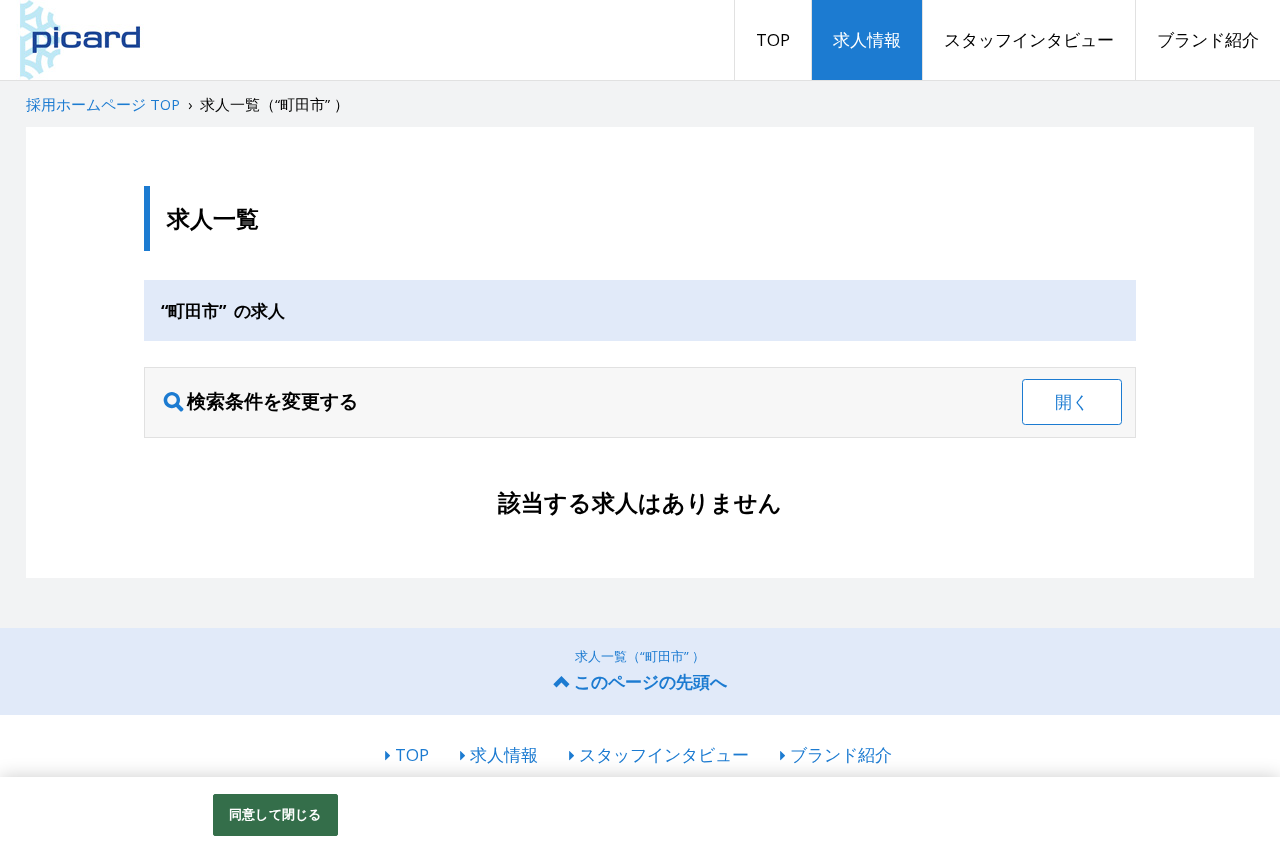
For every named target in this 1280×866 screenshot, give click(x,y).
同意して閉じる (275, 814)
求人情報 (867, 39)
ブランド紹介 (1208, 39)
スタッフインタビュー (1029, 39)
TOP (773, 39)
